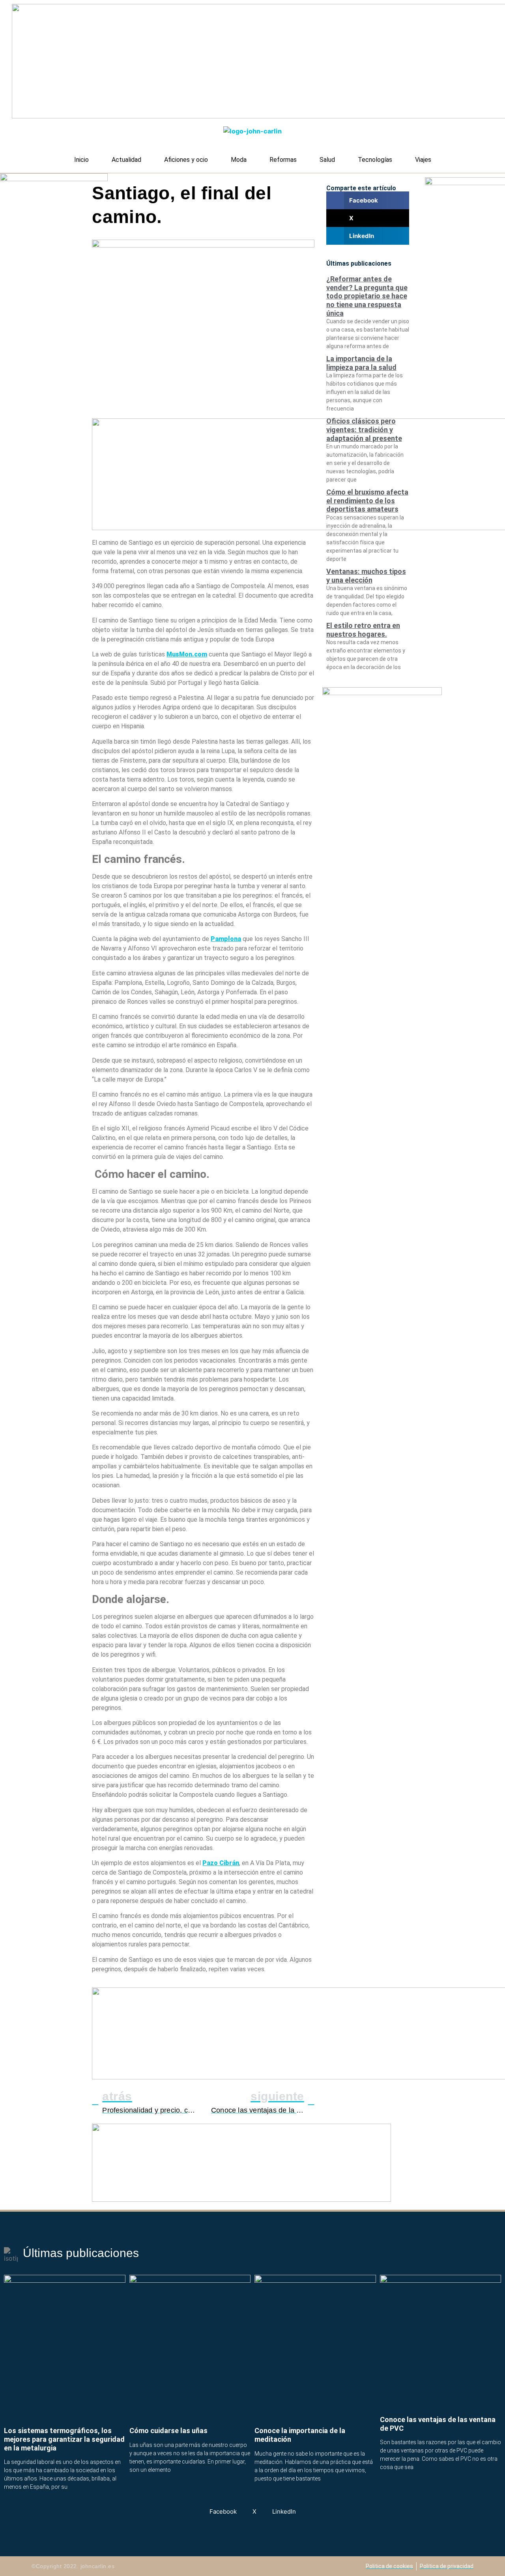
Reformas (283, 160)
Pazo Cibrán (221, 1863)
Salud (327, 160)
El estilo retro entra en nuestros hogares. (363, 630)
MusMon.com (187, 654)
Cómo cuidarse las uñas (168, 2431)
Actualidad (126, 160)
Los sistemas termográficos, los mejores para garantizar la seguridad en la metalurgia (64, 2439)
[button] (368, 200)
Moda (239, 160)
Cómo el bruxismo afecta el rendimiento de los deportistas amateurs (367, 501)
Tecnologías (375, 160)
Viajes (423, 160)
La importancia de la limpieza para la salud (361, 363)
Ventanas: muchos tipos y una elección (366, 576)
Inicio (81, 160)
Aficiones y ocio (186, 160)
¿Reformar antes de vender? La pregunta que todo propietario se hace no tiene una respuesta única (367, 296)
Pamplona (226, 939)
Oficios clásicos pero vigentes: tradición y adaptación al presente (364, 429)
